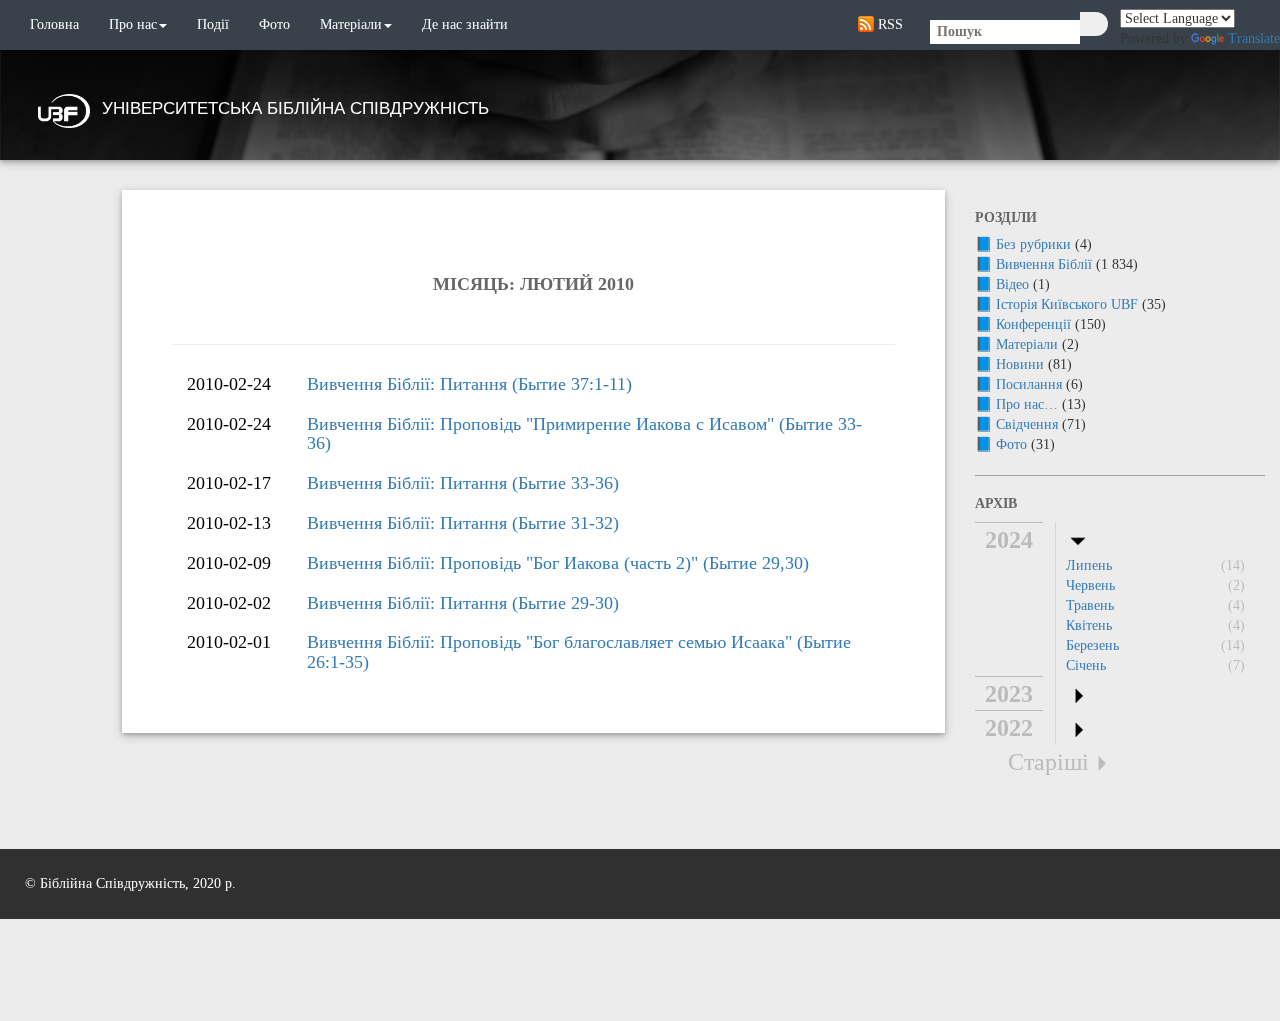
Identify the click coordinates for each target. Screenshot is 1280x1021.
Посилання (1029, 384)
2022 (1009, 728)
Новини (1020, 364)
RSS (888, 24)
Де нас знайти (465, 24)
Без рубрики (1033, 244)
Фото (274, 24)
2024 (1009, 540)
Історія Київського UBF (1067, 304)
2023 (1009, 694)
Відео (1012, 284)
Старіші (1048, 762)
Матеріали (351, 24)
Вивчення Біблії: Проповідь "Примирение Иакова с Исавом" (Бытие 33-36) (584, 434)
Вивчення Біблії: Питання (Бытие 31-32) (463, 523)
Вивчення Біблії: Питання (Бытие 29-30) (463, 603)
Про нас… (1027, 404)
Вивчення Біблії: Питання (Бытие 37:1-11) (469, 384)
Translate (1254, 38)
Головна (54, 24)
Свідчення (1027, 424)
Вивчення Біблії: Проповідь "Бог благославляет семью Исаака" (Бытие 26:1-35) (579, 652)
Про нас (133, 24)
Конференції (1033, 324)
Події (213, 24)
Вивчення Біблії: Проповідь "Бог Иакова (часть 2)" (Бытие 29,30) (558, 563)
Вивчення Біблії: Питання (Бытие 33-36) (463, 483)
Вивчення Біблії (1044, 264)
